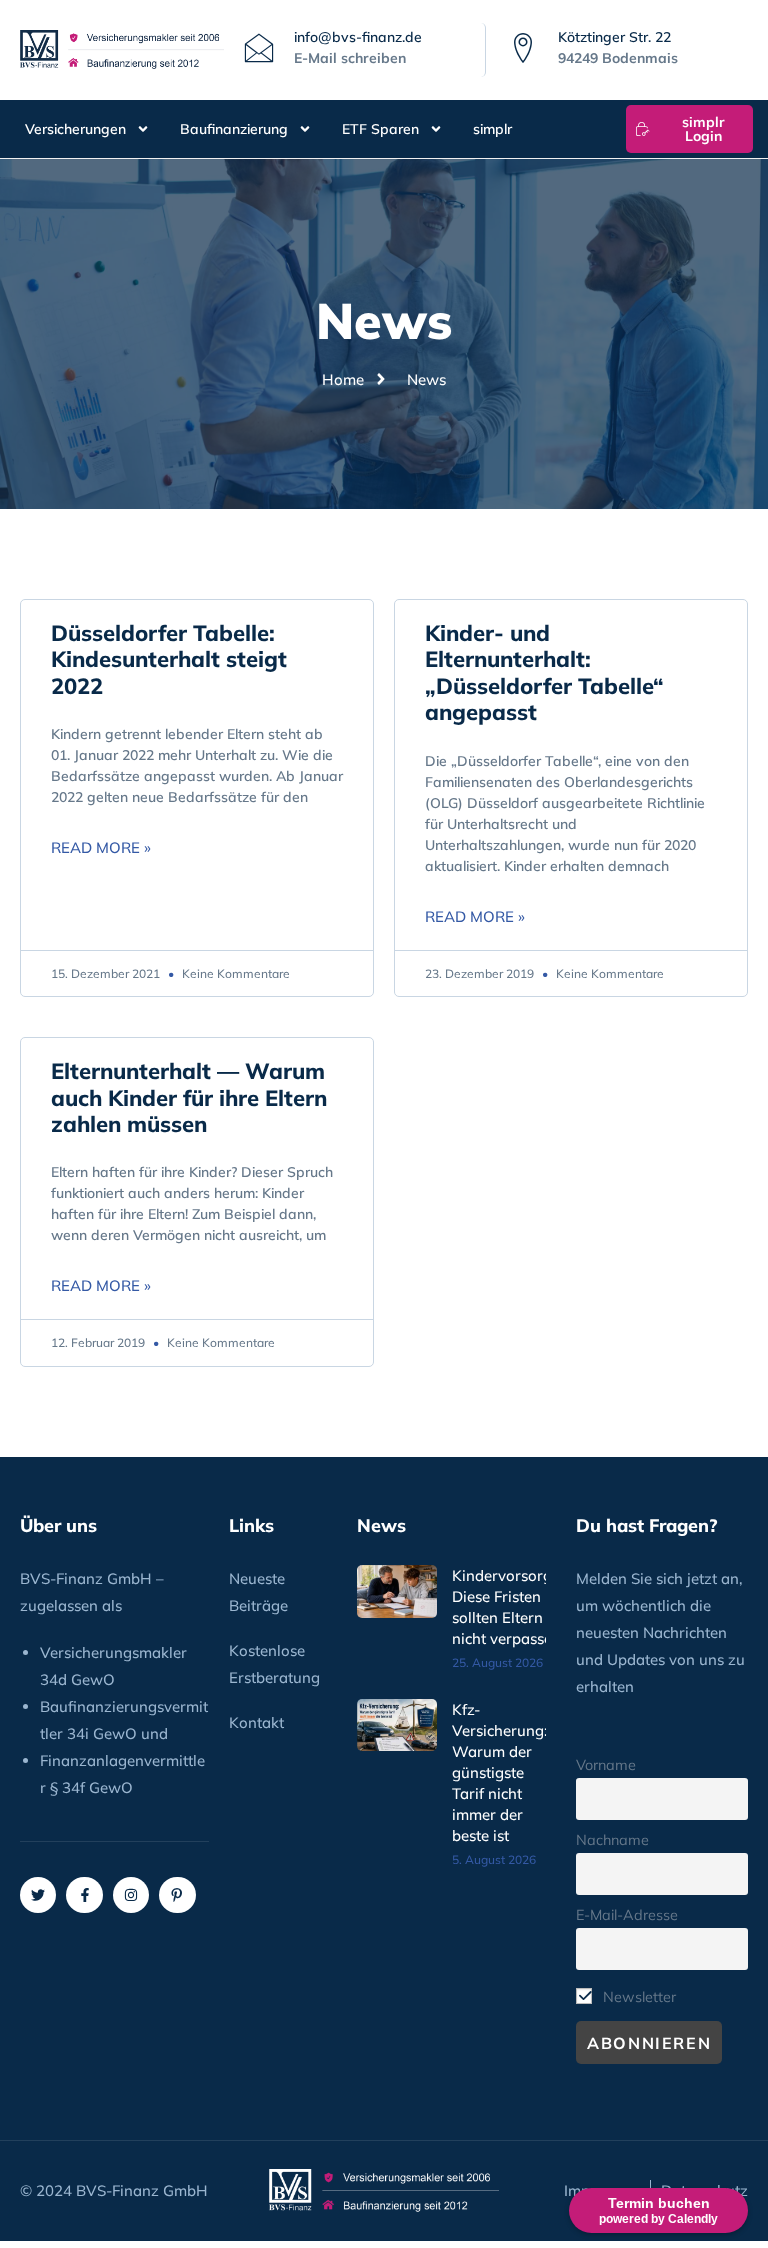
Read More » (101, 847)
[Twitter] (38, 1895)
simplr (492, 129)
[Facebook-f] (84, 1895)
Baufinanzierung (234, 129)
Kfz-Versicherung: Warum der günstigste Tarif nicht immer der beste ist (500, 1772)
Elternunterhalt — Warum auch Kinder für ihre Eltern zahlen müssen (189, 1097)
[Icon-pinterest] (177, 1895)
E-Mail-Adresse (627, 1915)
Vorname (606, 1765)
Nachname (612, 1840)
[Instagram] (131, 1895)
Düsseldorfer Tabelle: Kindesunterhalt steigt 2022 (169, 659)
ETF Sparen (380, 129)
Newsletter (637, 1997)
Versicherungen (75, 129)
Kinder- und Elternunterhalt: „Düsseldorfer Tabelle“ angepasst (544, 672)
